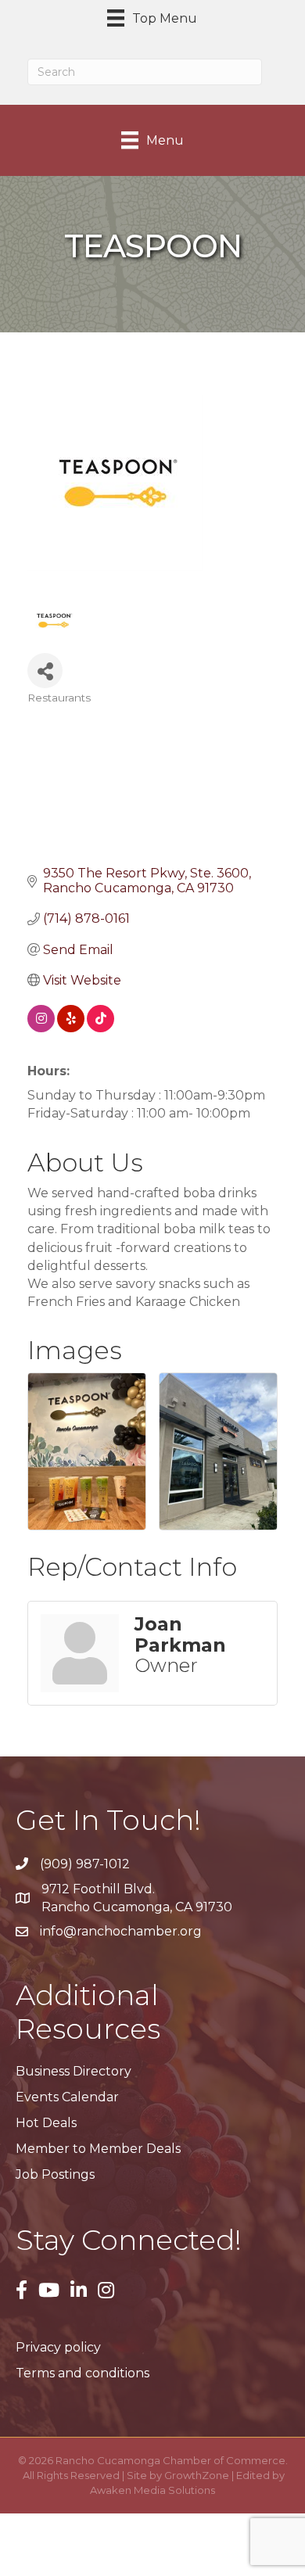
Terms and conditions (83, 2373)
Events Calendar (67, 2097)
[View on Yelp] (71, 1028)
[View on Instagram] (41, 1028)
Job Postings (55, 2174)
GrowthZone (197, 2475)
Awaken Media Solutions (152, 2490)
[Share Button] (45, 671)
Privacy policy (58, 2347)
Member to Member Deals (98, 2149)
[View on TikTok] (100, 1028)
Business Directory (74, 2071)
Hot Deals (46, 2123)
